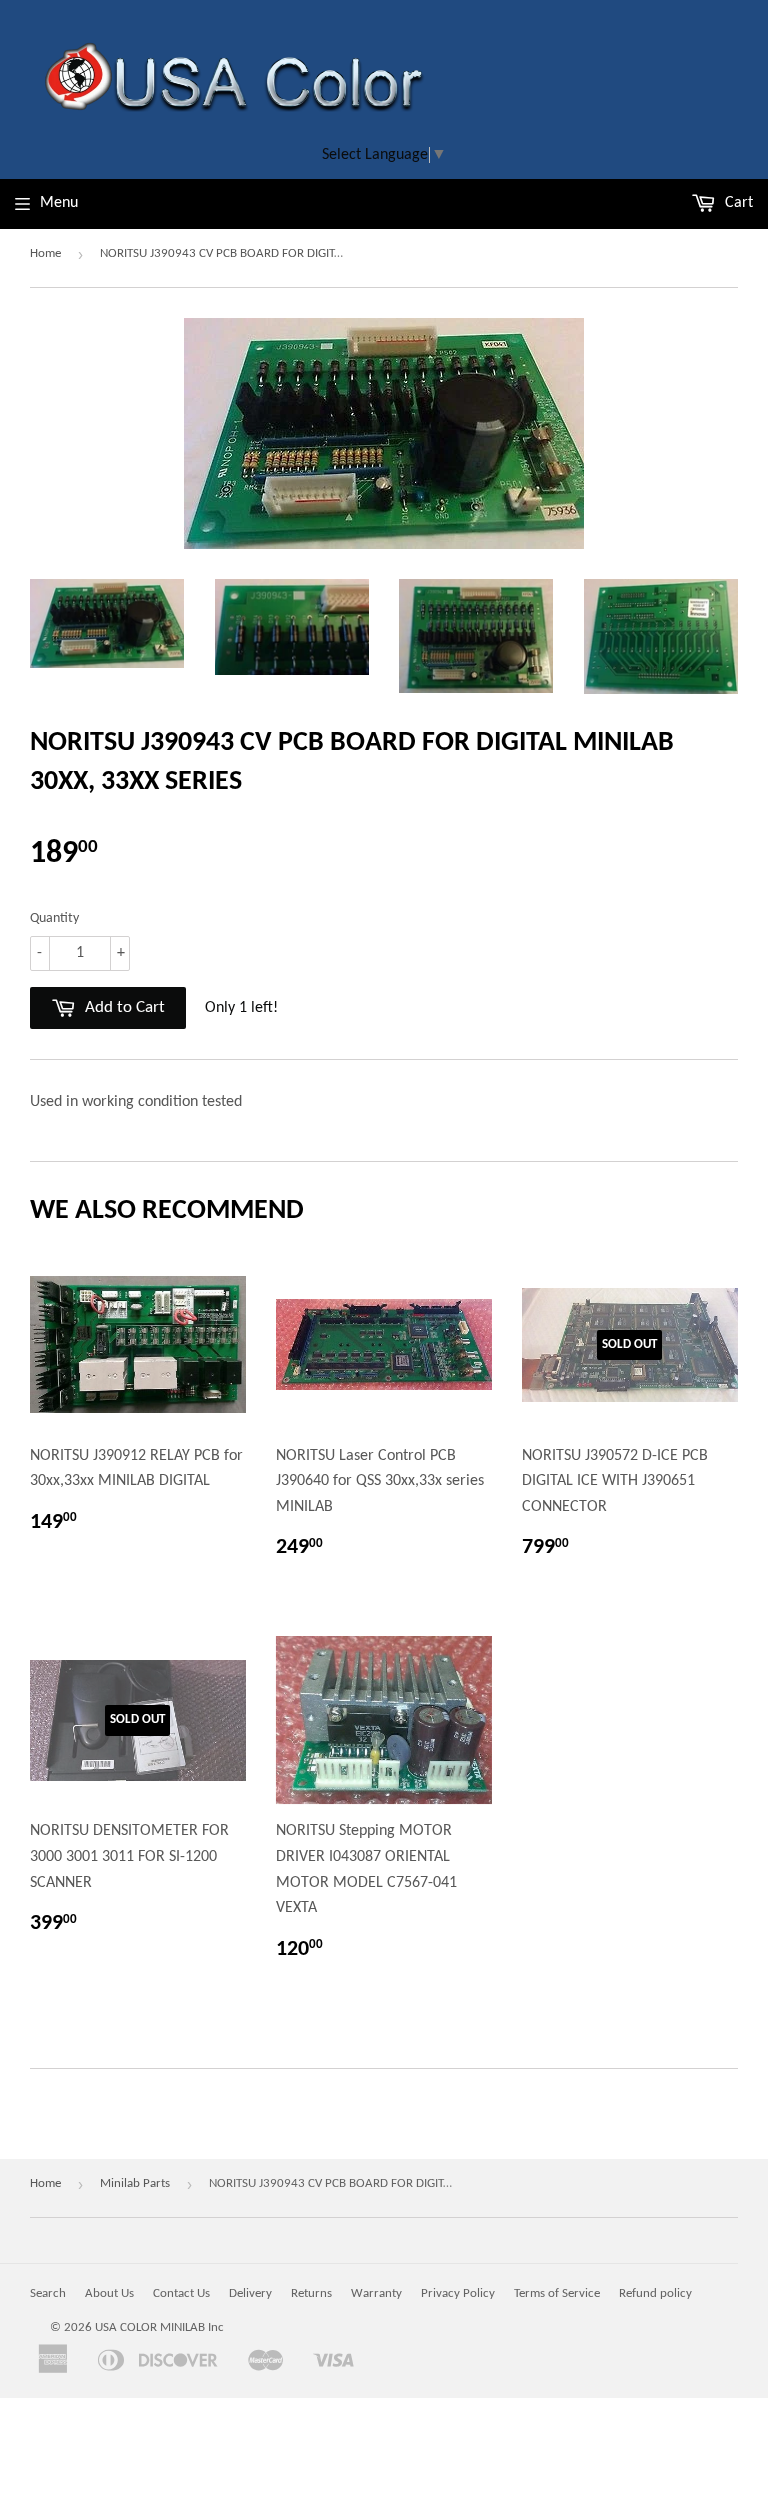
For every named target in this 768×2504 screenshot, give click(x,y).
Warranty (376, 2293)
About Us (109, 2293)
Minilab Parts (135, 2183)
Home (45, 253)
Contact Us (181, 2293)
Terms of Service (557, 2293)
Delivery (250, 2293)
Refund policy (655, 2293)
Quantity (54, 918)
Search (48, 2293)
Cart (737, 203)
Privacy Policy (458, 2293)
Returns (311, 2293)
